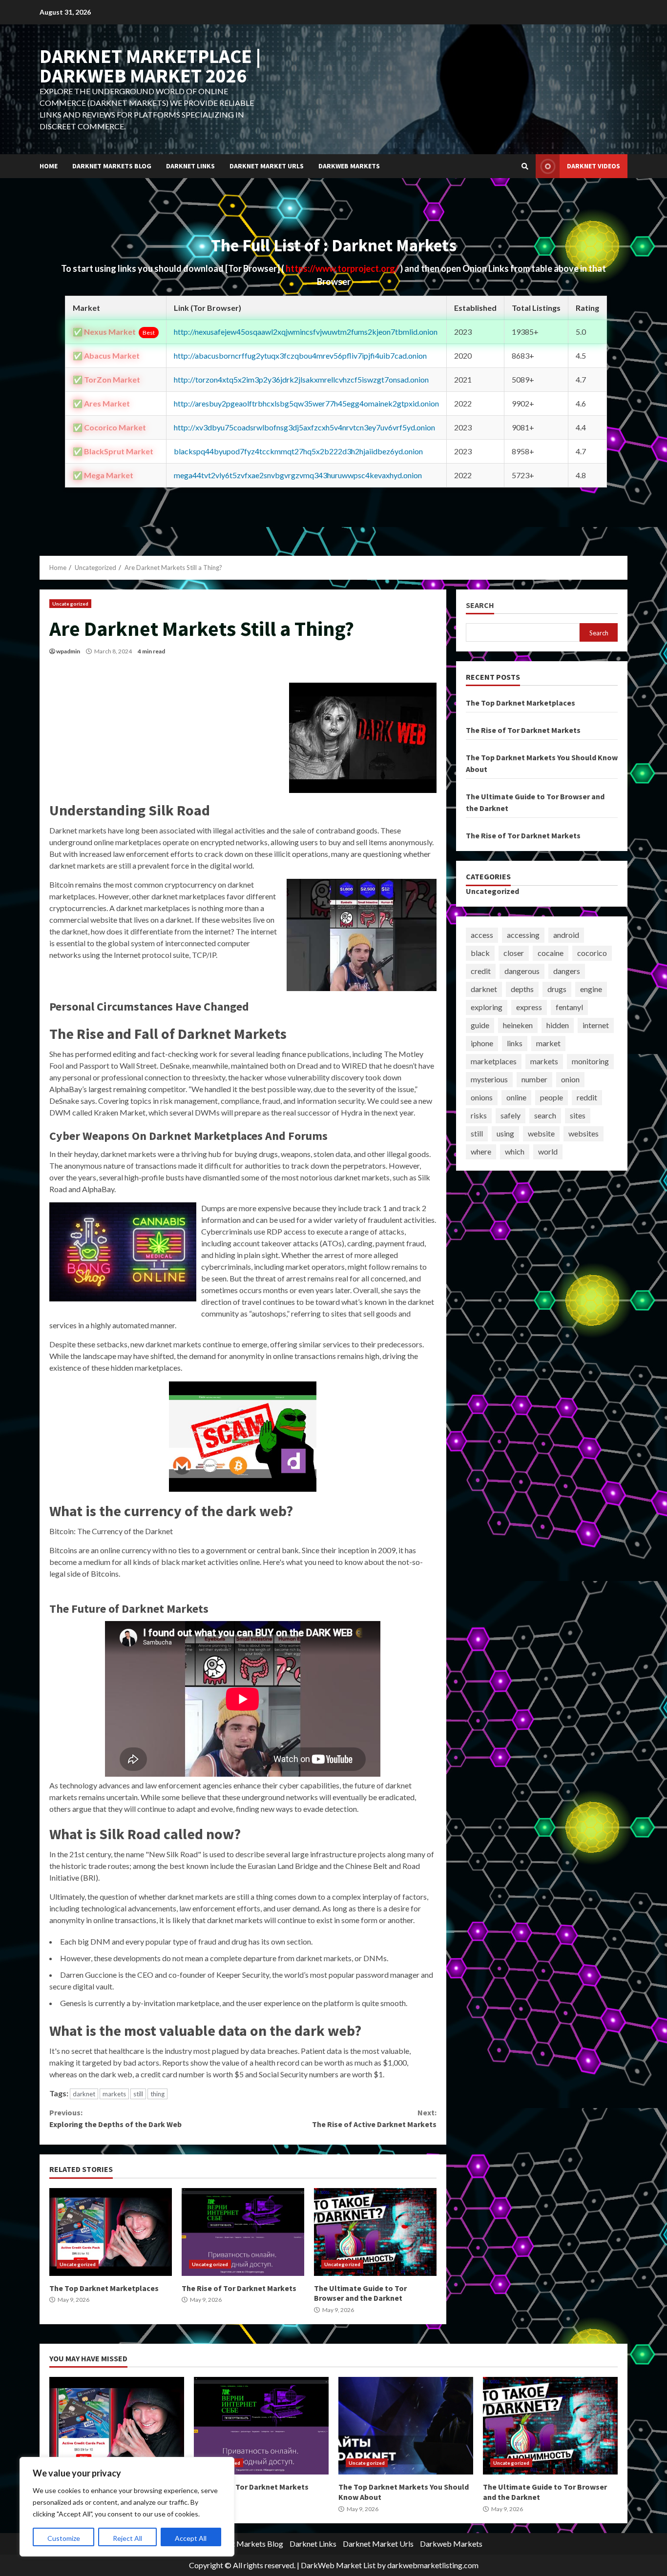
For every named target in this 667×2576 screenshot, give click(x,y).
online (516, 1097)
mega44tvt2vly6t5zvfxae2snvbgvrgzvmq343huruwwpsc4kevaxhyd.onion (298, 475)
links (515, 1043)
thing (157, 2094)
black (480, 953)
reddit (587, 1097)
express (529, 1007)
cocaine (551, 953)
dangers (567, 971)
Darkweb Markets (349, 166)
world (548, 1151)
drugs (557, 989)
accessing (523, 935)
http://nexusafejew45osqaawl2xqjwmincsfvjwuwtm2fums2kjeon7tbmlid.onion (306, 332)
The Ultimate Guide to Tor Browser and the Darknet (375, 2232)
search (545, 1115)
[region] (127, 2507)
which (515, 1151)
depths (522, 989)
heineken (518, 1025)
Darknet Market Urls (267, 166)
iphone (482, 1043)
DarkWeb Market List (338, 2565)
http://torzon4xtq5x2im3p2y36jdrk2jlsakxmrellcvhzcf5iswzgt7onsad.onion (301, 379)
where (481, 1151)
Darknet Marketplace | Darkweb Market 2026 (150, 66)
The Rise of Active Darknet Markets (374, 2118)
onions (482, 1097)
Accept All (191, 2538)
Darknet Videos (594, 166)
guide (480, 1025)
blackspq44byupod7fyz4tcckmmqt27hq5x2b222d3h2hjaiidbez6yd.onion (298, 451)
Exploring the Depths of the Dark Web (115, 2118)
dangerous (522, 971)
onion (570, 1079)
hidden (558, 1025)
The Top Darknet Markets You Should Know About (406, 2426)
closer (514, 953)
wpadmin (68, 651)
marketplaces (494, 1061)
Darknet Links (190, 166)
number (534, 1079)
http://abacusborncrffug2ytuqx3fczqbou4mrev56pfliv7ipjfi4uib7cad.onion (300, 355)
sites (578, 1115)
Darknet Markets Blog (112, 166)
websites (584, 1133)
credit (481, 971)
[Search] (525, 166)
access (482, 935)
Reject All (127, 2538)
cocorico (592, 953)
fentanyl (569, 1007)
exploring (487, 1007)
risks (479, 1115)
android (566, 935)
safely (511, 1115)
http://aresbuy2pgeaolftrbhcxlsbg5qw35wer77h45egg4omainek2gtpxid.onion (306, 403)
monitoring (590, 1061)
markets (114, 2094)
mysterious (489, 1079)
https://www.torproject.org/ (343, 268)
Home (49, 166)
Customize (64, 2538)
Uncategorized (70, 604)
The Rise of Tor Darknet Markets (243, 2232)
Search (480, 605)
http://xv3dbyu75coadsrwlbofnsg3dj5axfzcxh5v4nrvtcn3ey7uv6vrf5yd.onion (304, 427)
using (505, 1133)
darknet (84, 2094)
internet (596, 1025)
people (552, 1097)
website (541, 1133)
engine (591, 989)
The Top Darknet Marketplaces (111, 2232)
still (138, 2094)
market (548, 1043)
